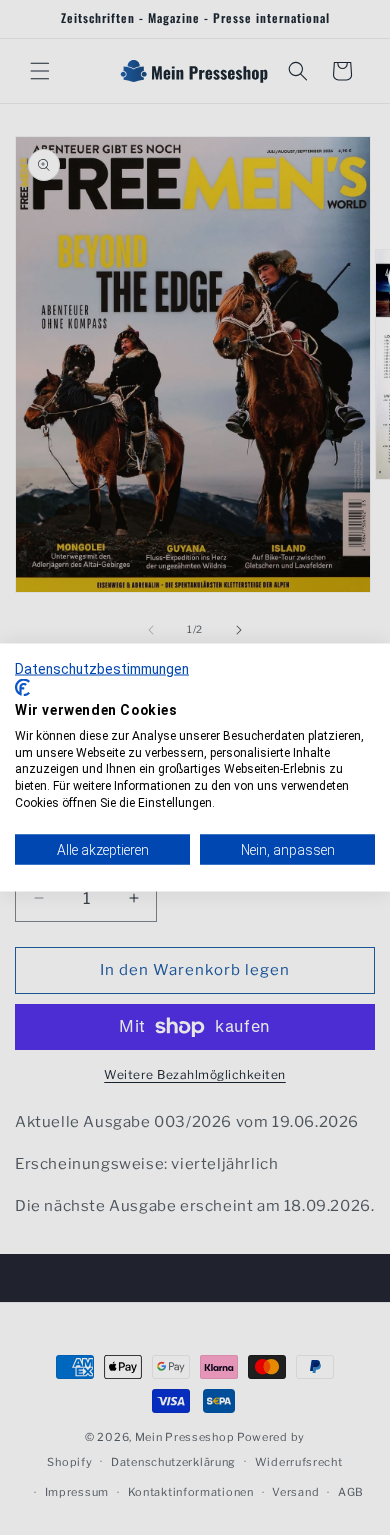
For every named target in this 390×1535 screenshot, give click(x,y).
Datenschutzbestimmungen (102, 668)
